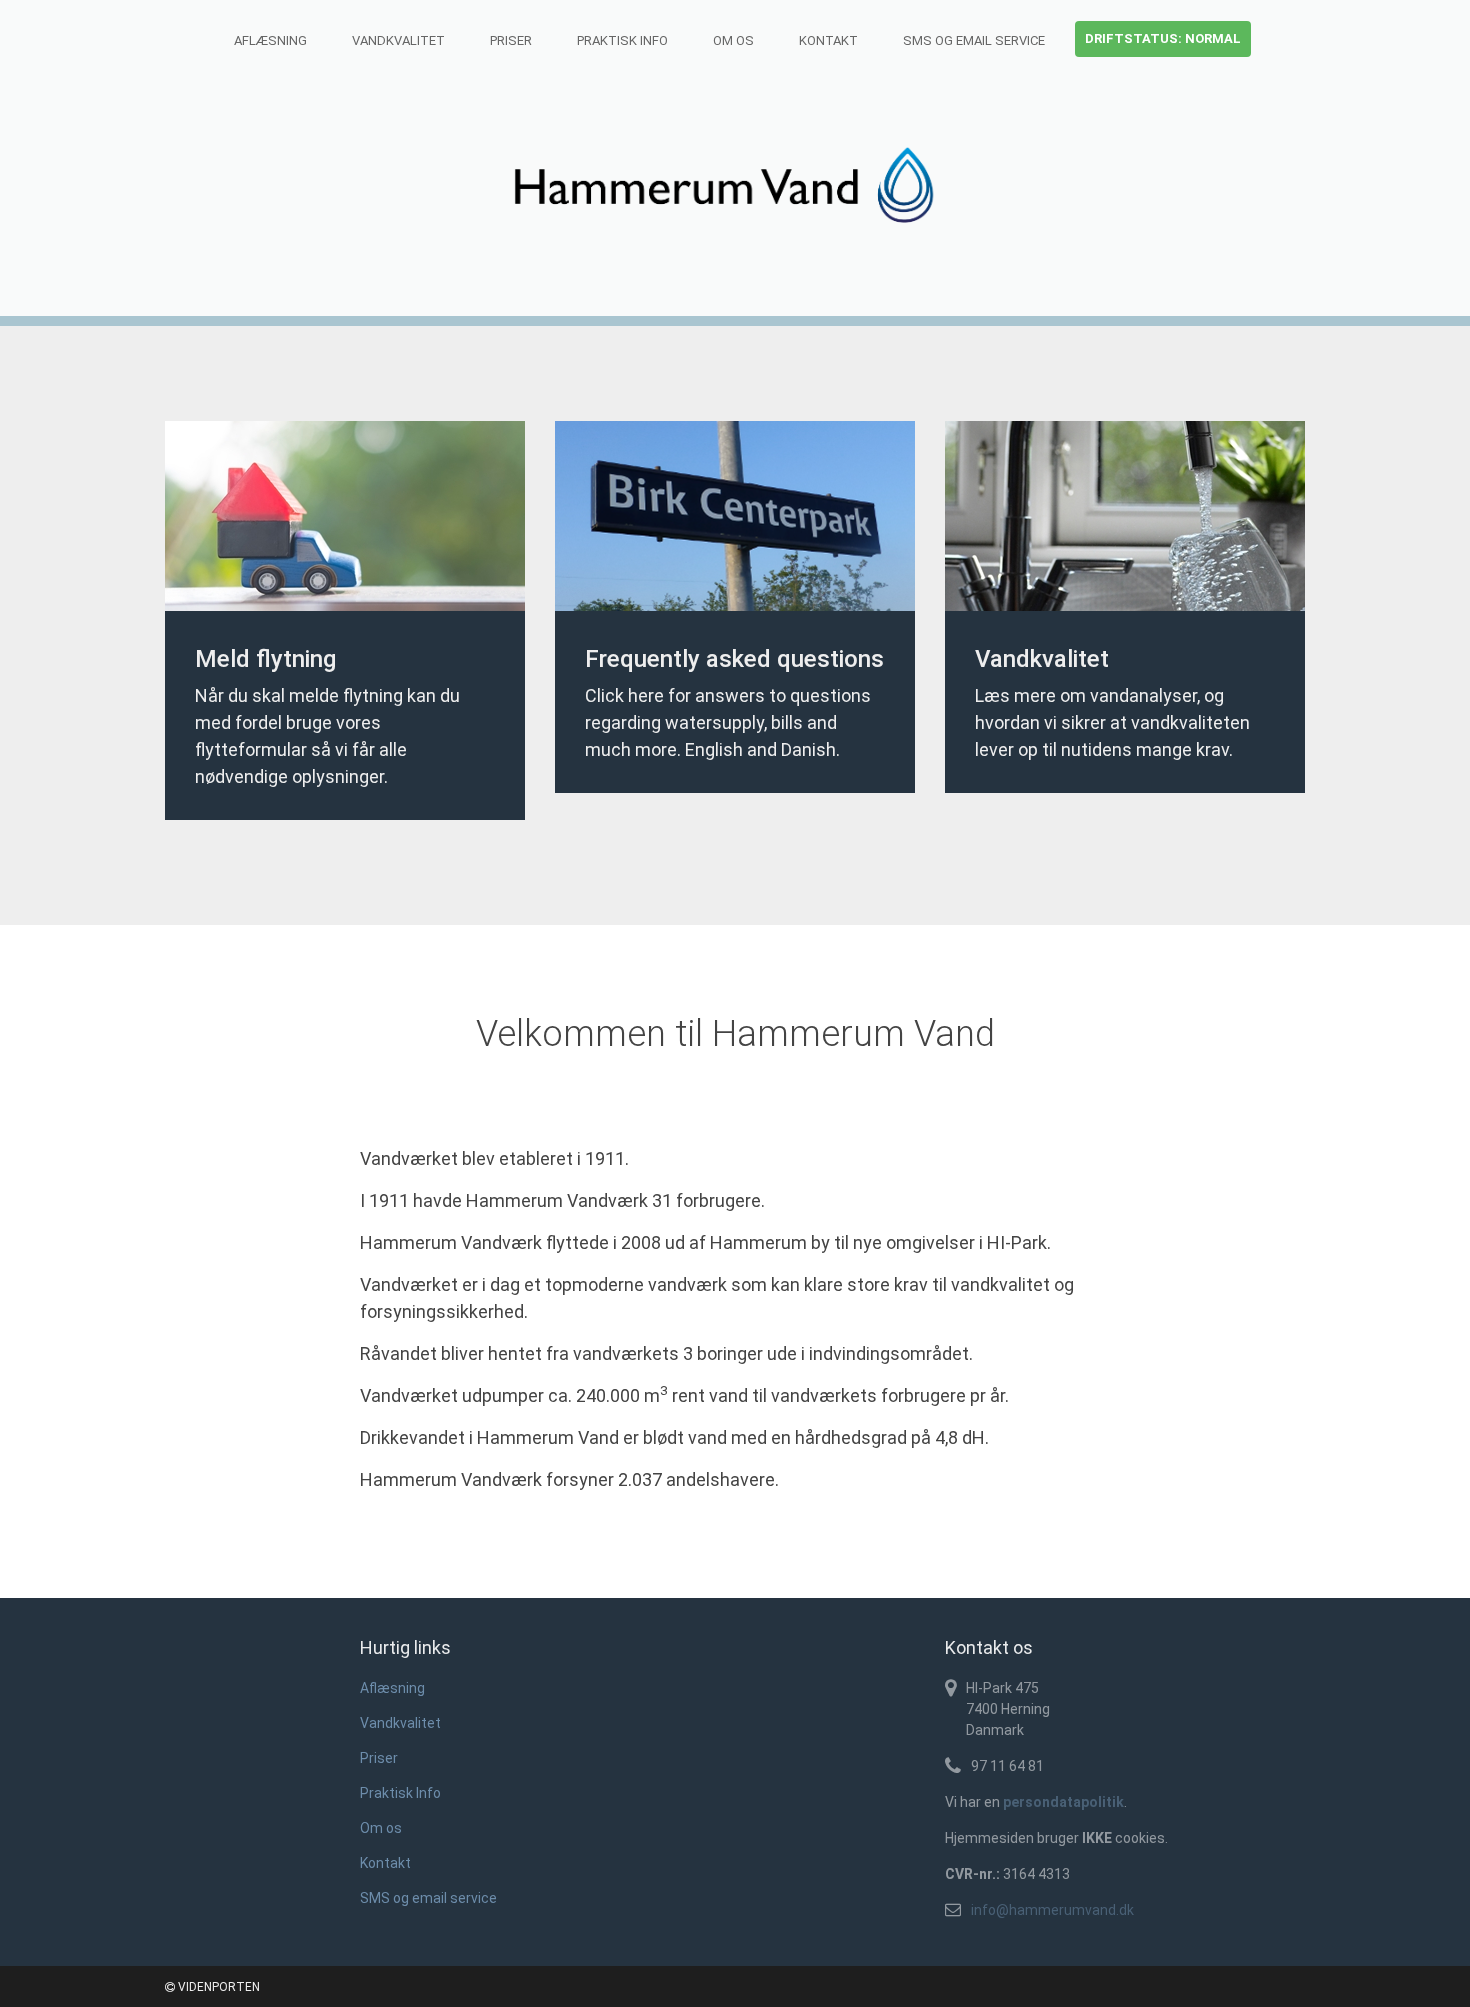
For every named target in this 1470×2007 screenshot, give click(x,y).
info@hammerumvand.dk (1052, 1910)
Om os (733, 40)
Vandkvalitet (398, 40)
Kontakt (828, 40)
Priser (511, 40)
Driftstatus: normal (1163, 38)
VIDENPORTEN (217, 1987)
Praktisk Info (622, 40)
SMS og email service (974, 40)
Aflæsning (270, 40)
